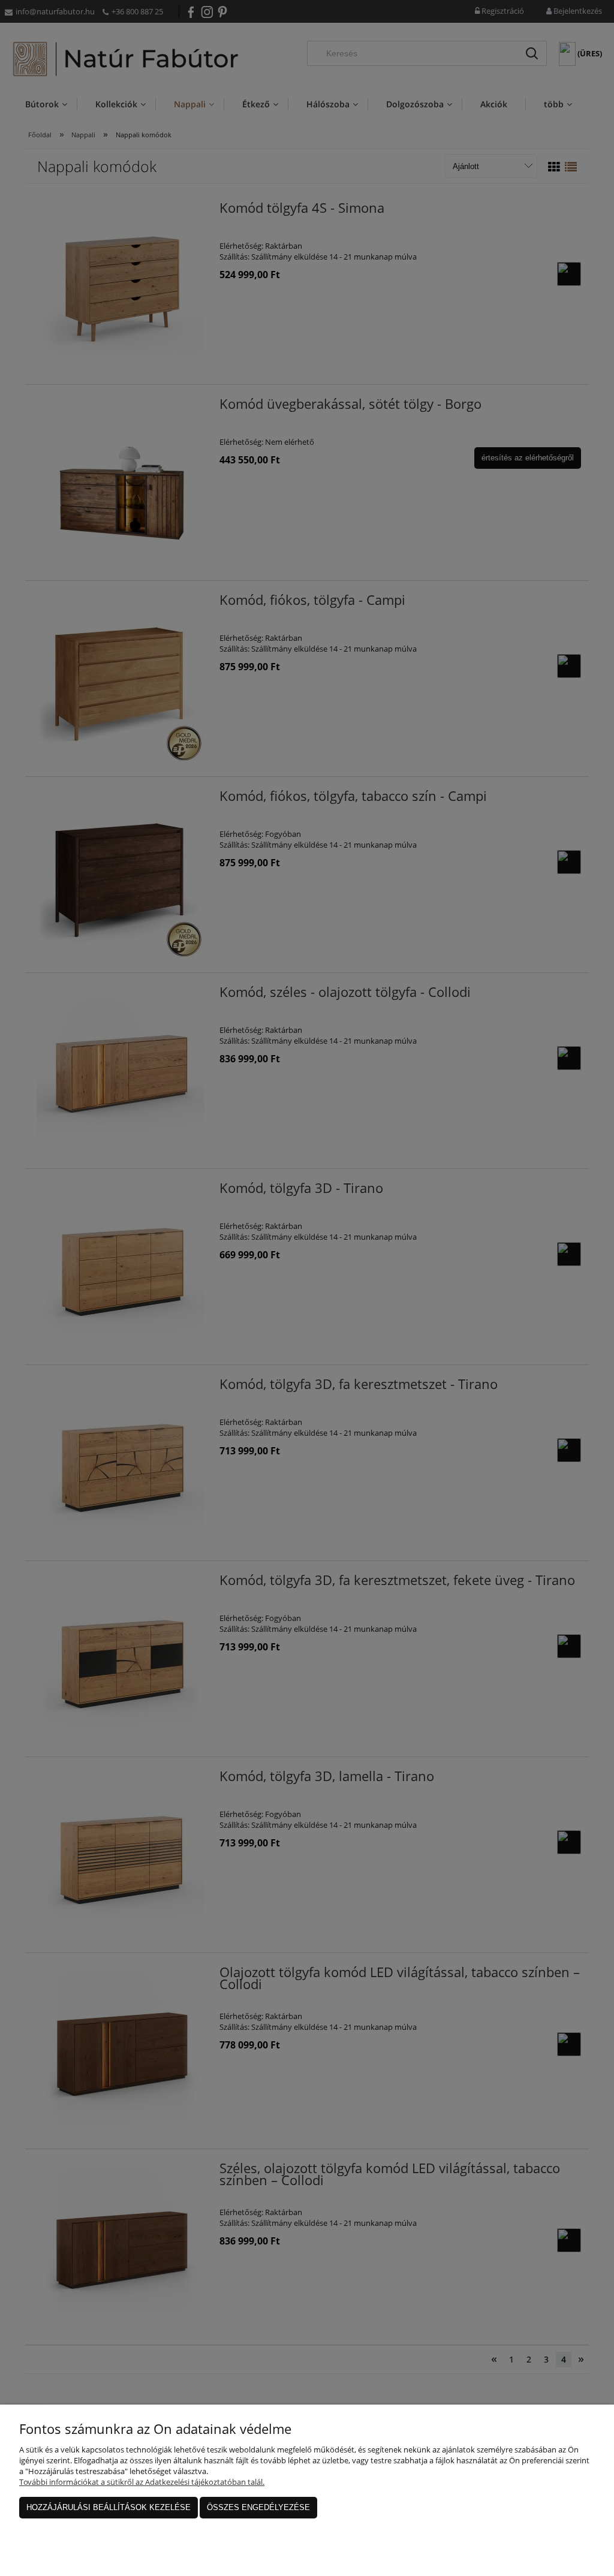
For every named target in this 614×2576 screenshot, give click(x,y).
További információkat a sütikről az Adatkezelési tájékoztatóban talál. (142, 2482)
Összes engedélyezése (258, 2507)
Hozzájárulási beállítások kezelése (109, 2507)
